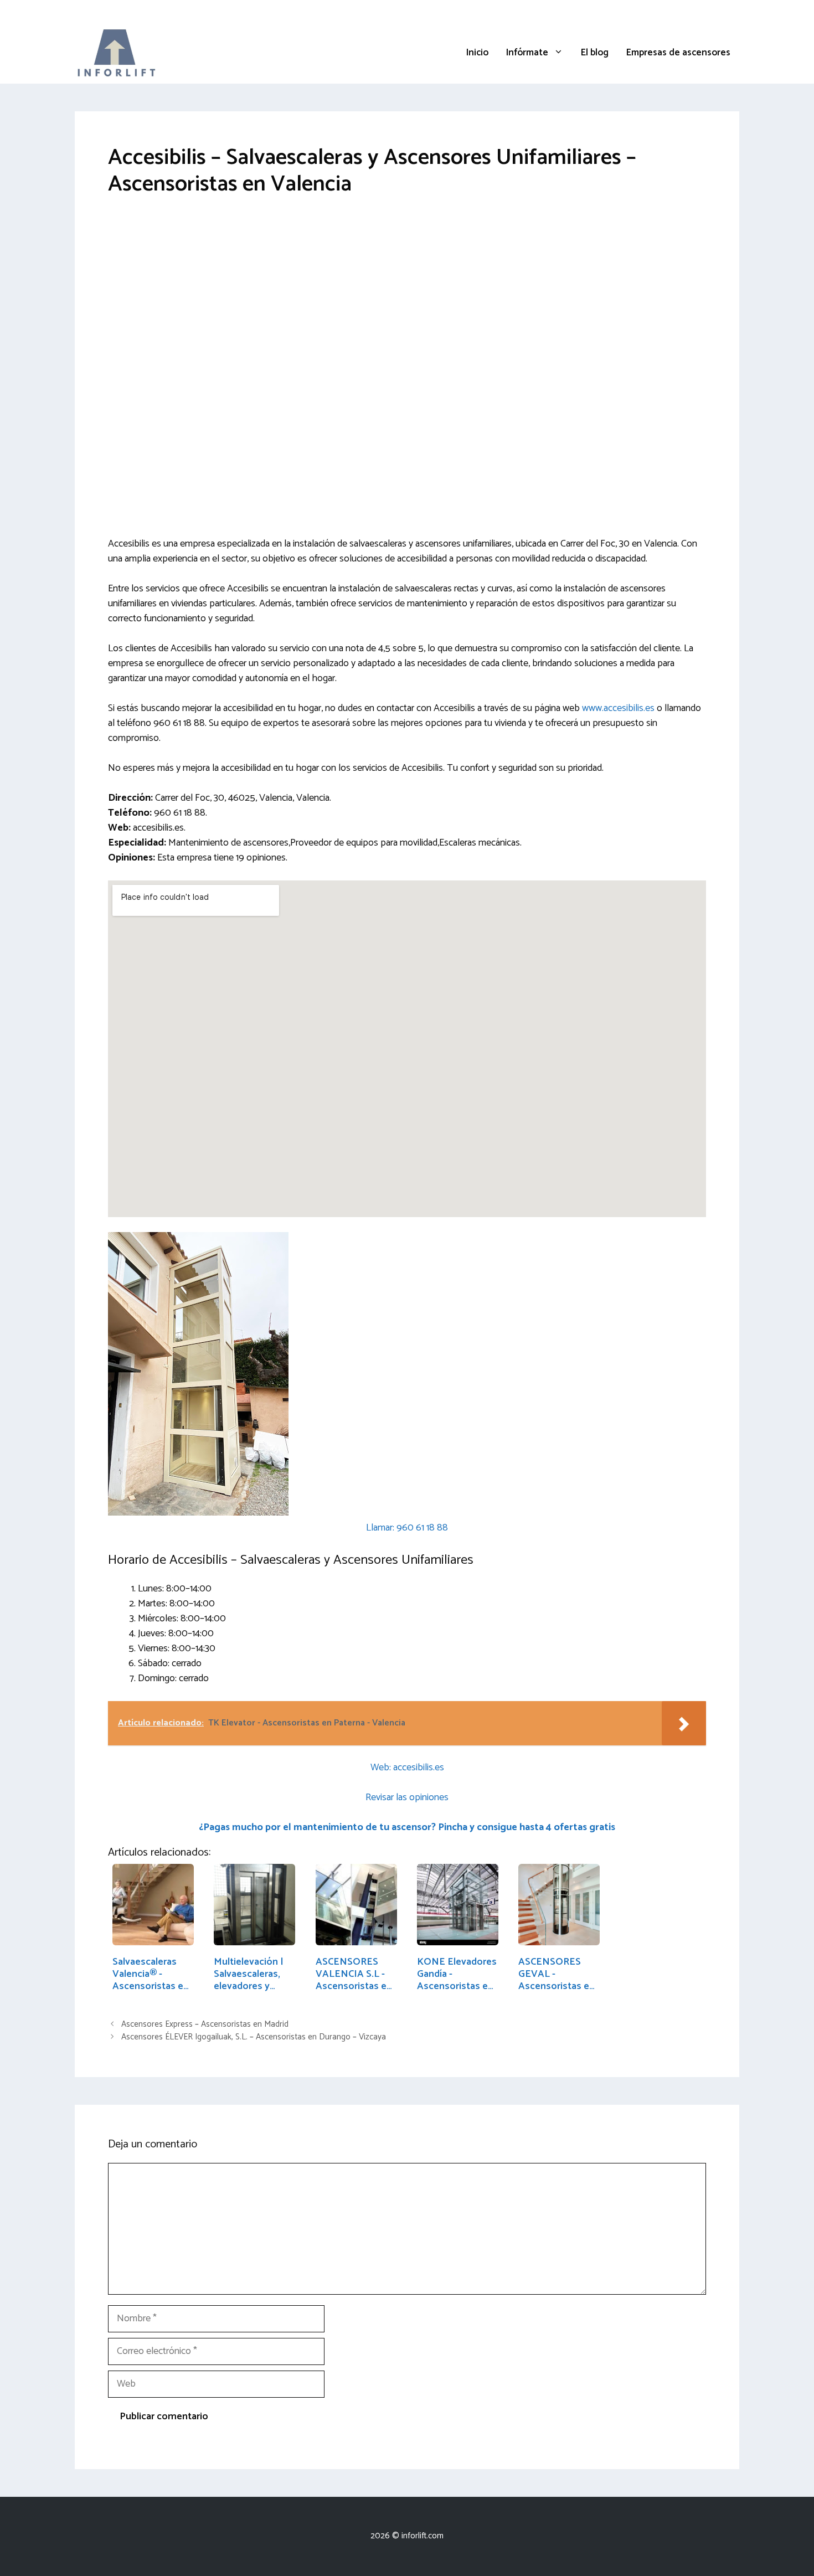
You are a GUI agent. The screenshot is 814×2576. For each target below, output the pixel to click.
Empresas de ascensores (678, 53)
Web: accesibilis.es (407, 1768)
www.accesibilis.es (618, 708)
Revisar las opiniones (407, 1797)
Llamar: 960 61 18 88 (407, 1528)
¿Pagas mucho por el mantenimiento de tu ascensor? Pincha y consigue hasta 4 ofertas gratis (407, 1827)
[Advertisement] (407, 295)
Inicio (477, 53)
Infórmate (527, 53)
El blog (595, 53)
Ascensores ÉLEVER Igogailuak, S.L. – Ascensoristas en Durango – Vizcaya (254, 2037)
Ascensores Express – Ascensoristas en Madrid (205, 2024)
